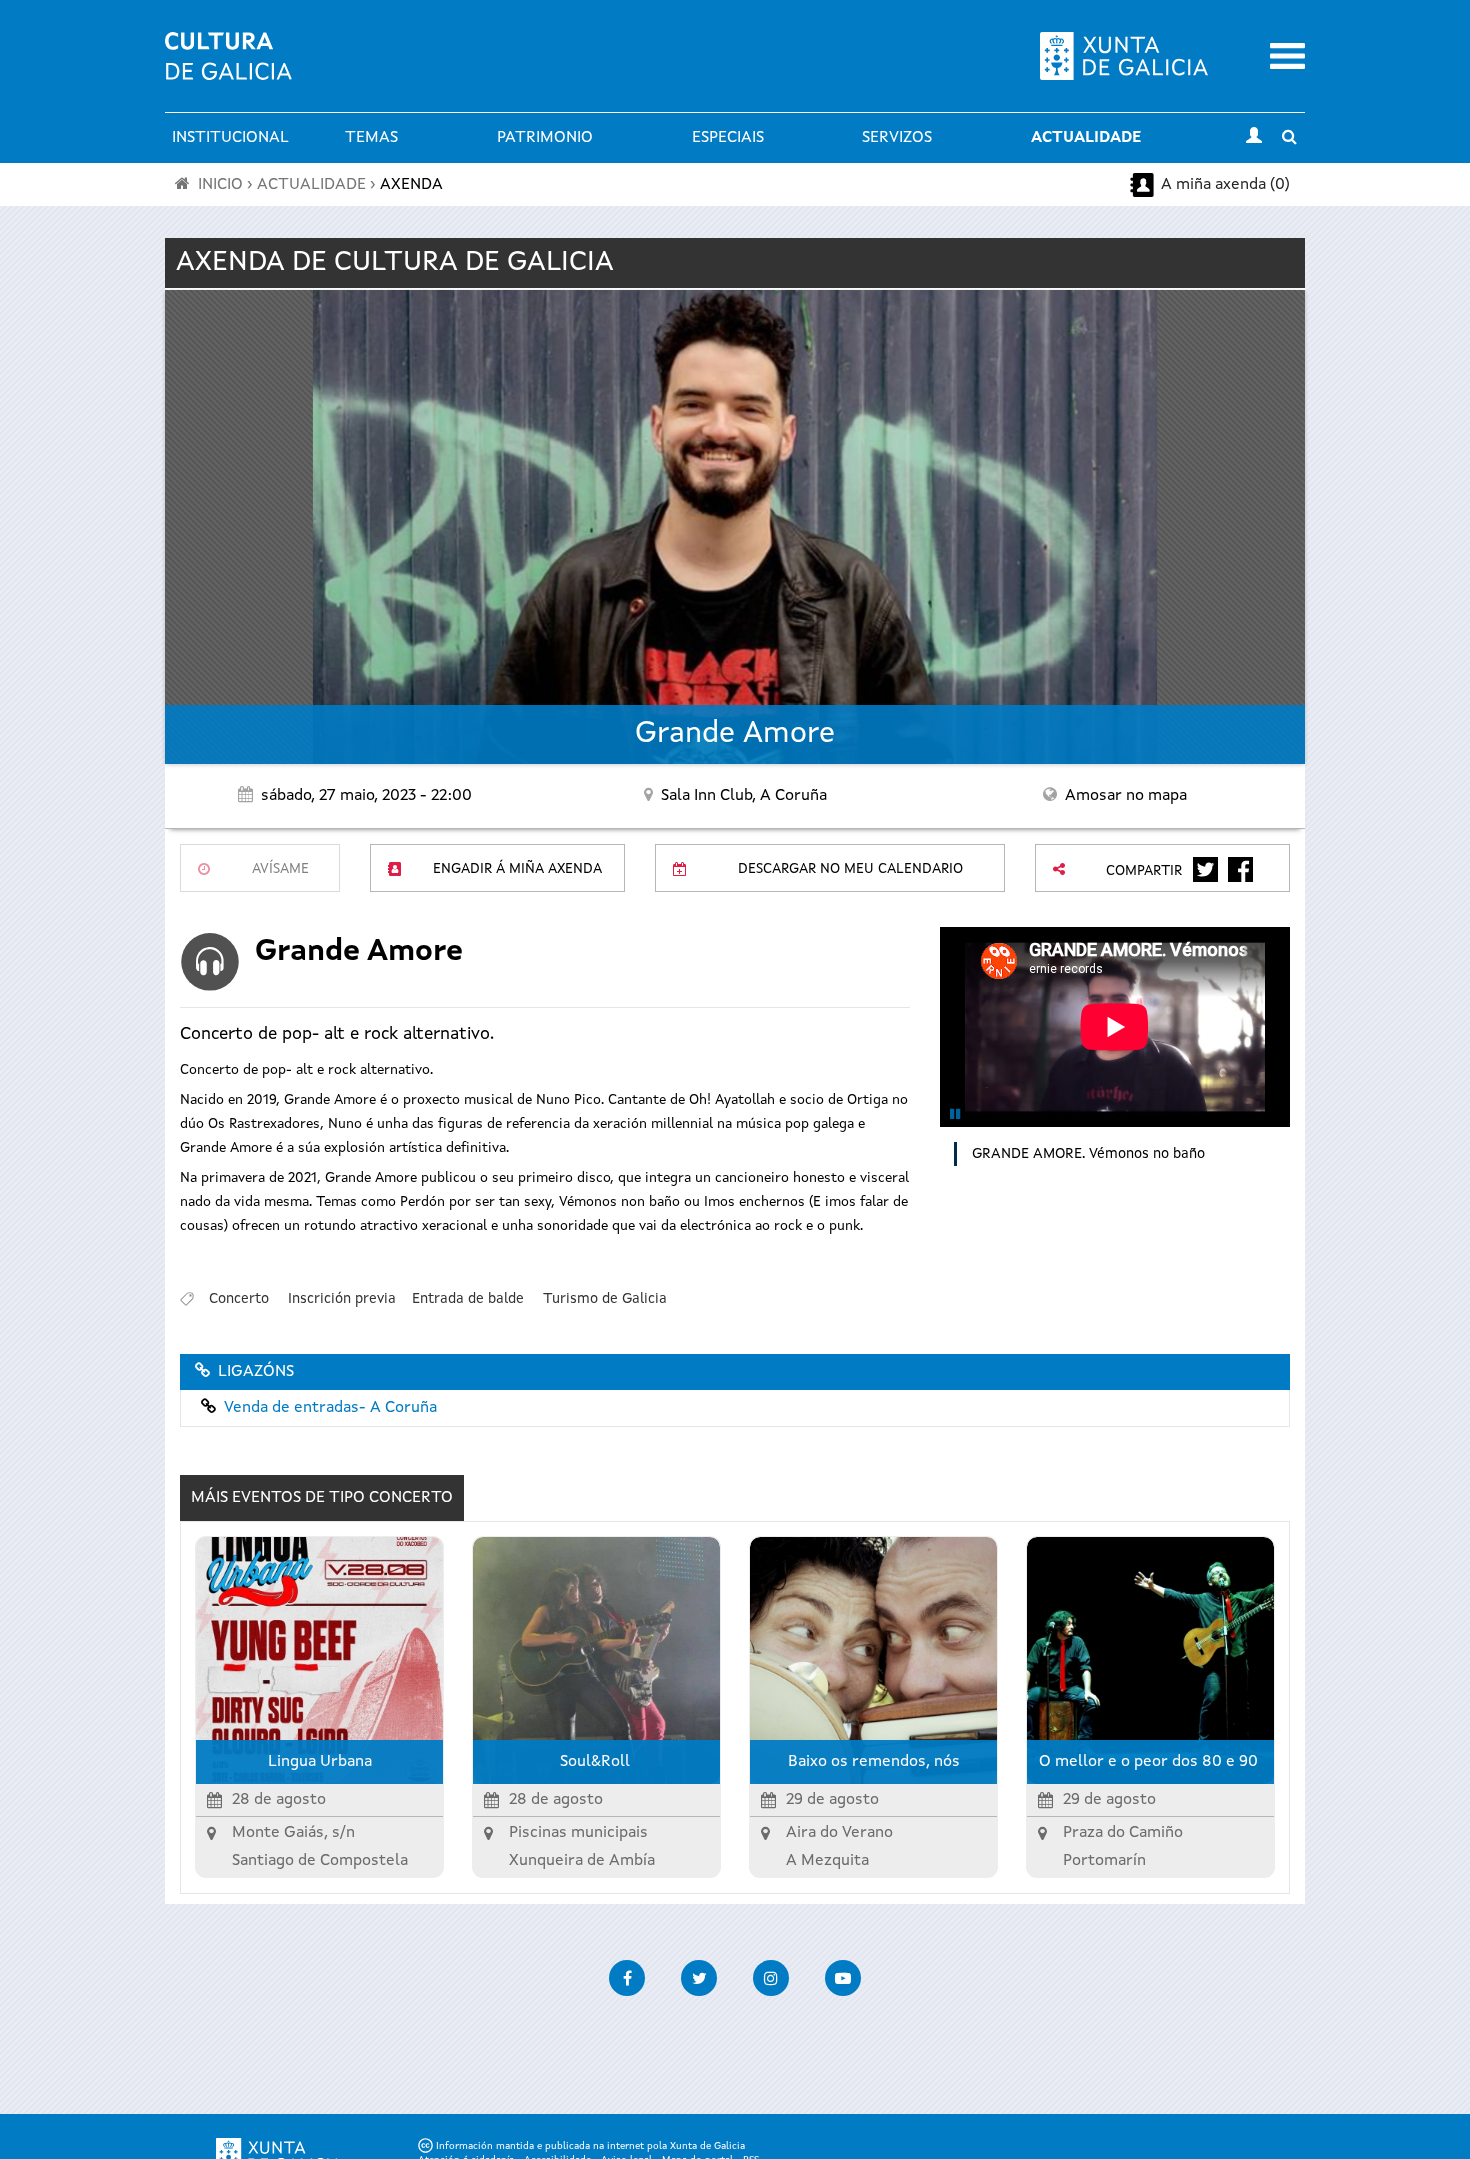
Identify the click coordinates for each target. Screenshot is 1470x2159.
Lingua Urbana (320, 1762)
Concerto (239, 1299)
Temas (371, 138)
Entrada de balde (468, 1299)
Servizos (897, 138)
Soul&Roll (597, 1762)
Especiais (728, 138)
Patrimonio (545, 138)
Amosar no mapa (1126, 796)
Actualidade (1086, 138)
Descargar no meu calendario (850, 869)
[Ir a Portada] (228, 68)
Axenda (411, 185)
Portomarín (1104, 1861)
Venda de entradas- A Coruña (330, 1408)
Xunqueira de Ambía (582, 1861)
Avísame (280, 869)
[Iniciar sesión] (1254, 138)
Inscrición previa (342, 1299)
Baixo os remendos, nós (874, 1762)
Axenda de (395, 263)
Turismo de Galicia (605, 1299)
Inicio (220, 185)
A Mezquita (827, 1861)
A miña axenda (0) (1225, 185)
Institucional (230, 138)
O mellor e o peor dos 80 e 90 (1150, 1762)
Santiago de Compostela (320, 1861)
